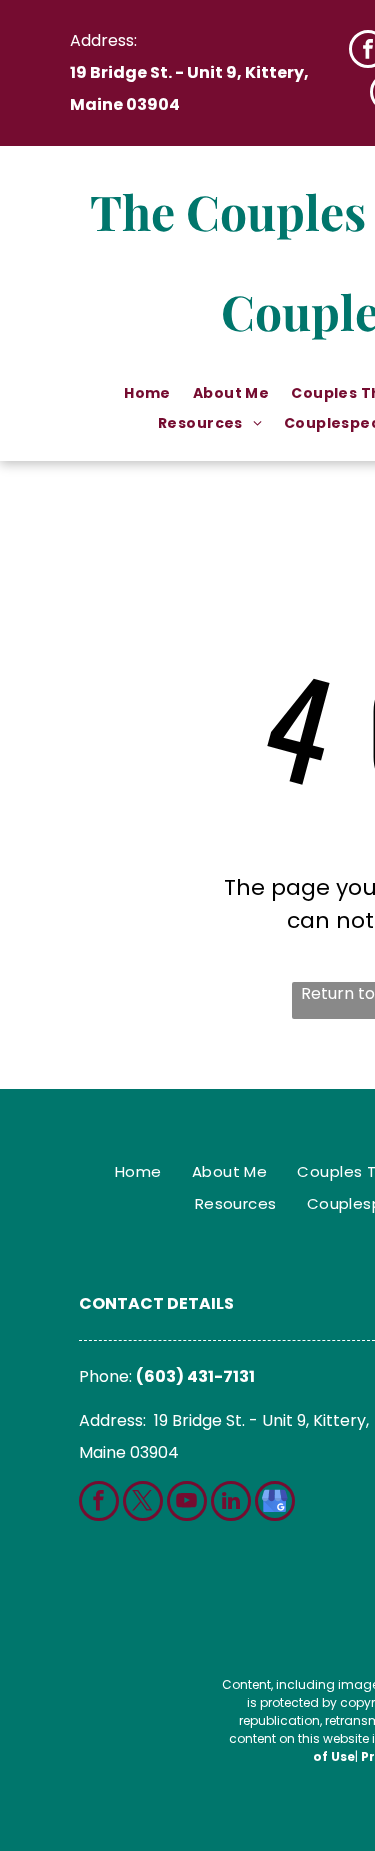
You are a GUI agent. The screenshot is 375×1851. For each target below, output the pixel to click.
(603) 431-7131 (195, 1376)
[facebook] (99, 1503)
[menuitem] (148, 393)
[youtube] (187, 1503)
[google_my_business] (275, 1503)
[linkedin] (231, 1503)
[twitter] (143, 1503)
